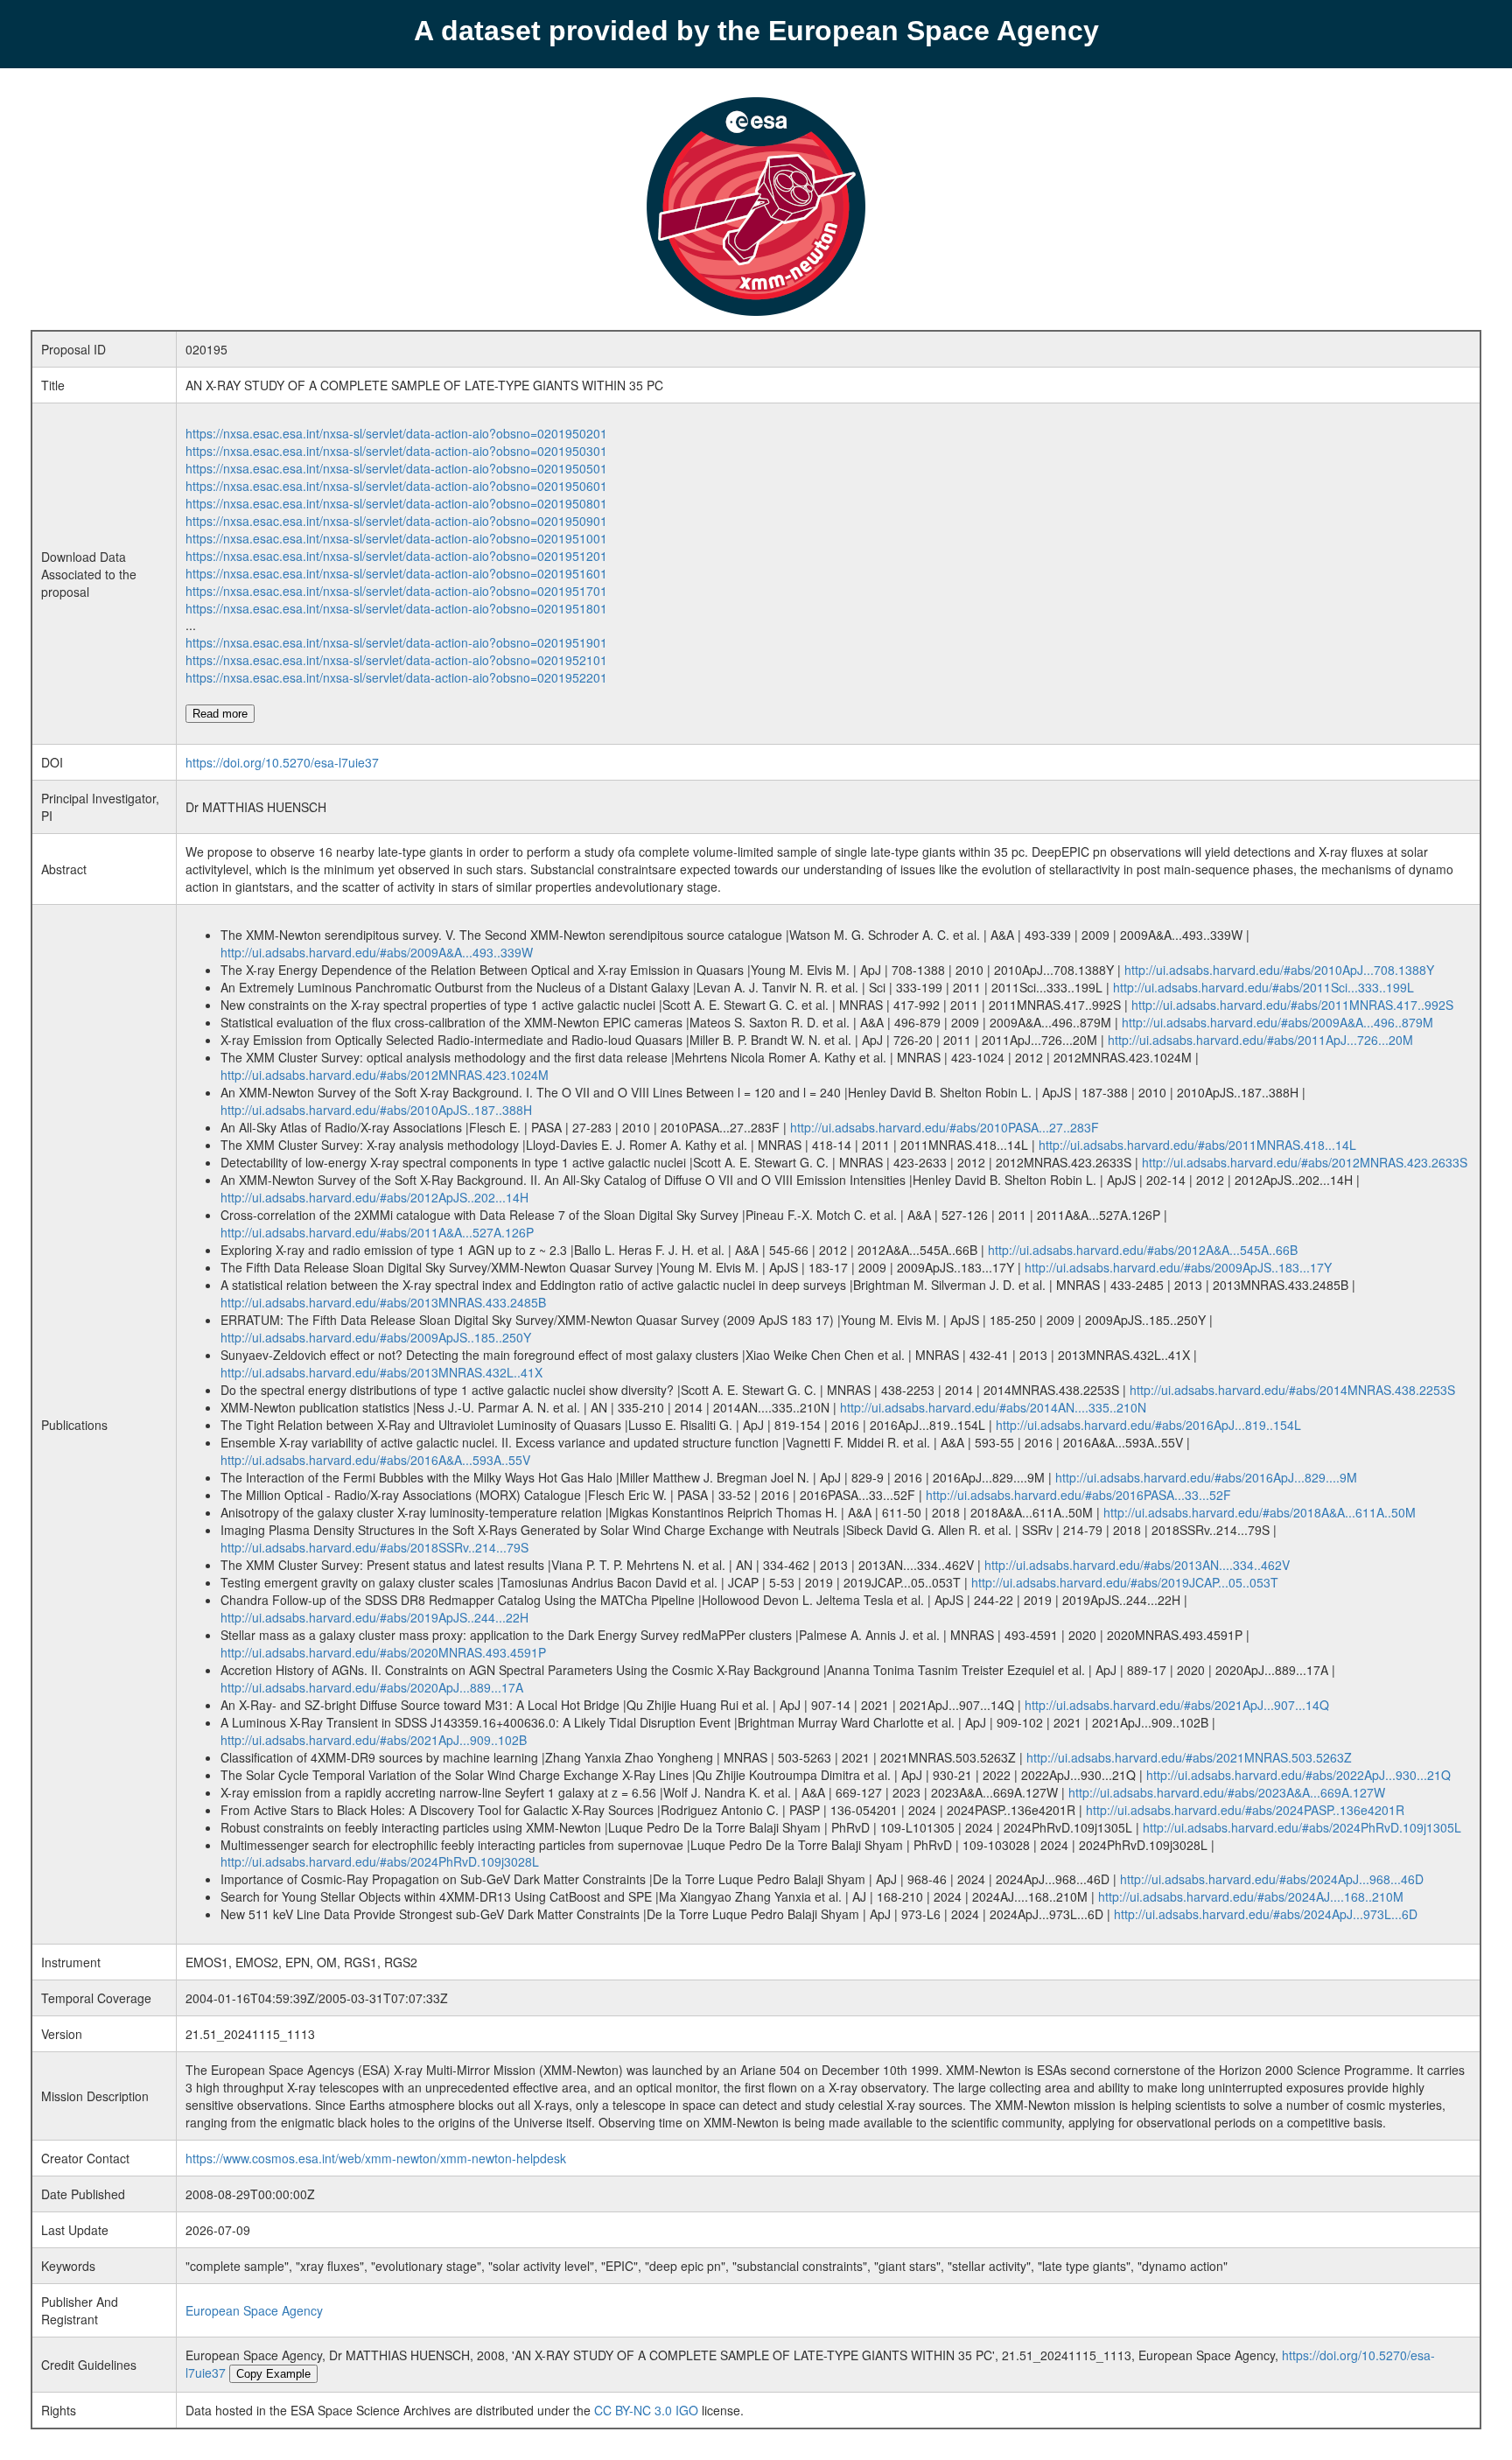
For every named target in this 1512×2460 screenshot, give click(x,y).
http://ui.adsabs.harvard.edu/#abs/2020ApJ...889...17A (372, 1687)
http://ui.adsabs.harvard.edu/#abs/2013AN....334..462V (1137, 1565)
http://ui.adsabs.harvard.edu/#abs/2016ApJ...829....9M (1206, 1477)
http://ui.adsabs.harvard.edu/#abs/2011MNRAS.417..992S (1292, 1005)
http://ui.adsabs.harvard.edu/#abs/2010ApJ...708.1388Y (1279, 970)
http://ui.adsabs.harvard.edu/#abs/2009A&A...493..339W (377, 952)
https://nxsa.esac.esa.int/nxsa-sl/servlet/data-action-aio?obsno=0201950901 (396, 521)
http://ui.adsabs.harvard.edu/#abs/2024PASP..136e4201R (1245, 1810)
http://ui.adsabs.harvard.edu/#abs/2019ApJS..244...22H (374, 1617)
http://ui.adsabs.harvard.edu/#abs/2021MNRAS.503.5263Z (1189, 1757)
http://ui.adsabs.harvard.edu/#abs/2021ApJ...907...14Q (1177, 1705)
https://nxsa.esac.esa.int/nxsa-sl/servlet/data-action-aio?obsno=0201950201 (396, 433)
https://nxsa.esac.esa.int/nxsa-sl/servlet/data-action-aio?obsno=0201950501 (396, 468)
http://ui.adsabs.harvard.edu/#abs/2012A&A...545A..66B (1143, 1250)
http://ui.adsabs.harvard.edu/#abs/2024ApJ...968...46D (1272, 1879)
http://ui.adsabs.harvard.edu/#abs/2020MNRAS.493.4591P (383, 1652)
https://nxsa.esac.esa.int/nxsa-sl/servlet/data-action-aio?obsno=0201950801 (396, 503)
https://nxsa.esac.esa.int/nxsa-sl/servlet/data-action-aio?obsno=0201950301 (396, 451)
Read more (220, 714)
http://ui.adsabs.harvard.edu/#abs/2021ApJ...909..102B (374, 1740)
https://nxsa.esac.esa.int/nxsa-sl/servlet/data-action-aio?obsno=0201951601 (396, 573)
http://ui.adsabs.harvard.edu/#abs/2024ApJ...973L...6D (1266, 1914)
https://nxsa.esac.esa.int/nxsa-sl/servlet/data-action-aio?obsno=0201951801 (396, 608)
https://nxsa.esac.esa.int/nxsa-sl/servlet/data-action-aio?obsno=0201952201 (396, 677)
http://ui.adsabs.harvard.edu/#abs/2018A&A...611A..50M (1260, 1512)
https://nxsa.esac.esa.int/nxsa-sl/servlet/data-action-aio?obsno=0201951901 (396, 642)
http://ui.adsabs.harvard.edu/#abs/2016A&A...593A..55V (375, 1460)
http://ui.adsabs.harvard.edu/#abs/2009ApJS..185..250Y (376, 1337)
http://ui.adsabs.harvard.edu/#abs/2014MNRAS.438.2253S (1292, 1390)
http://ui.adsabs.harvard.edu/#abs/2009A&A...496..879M (1277, 1022)
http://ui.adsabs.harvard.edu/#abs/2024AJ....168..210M (1251, 1896)
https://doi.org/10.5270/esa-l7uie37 (282, 762)
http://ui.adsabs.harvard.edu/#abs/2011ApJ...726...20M (1260, 1040)
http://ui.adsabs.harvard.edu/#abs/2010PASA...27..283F (945, 1127)
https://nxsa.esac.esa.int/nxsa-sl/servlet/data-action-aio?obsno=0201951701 (396, 591)
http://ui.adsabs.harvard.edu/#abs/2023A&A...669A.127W (1227, 1792)
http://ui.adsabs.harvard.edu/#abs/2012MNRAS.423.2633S (1305, 1162)
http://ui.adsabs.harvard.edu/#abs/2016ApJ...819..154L (1148, 1425)
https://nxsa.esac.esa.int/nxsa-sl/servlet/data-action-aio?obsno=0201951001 (396, 538)
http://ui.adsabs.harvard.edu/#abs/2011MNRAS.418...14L (1197, 1145)
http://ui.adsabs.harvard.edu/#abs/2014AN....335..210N (993, 1407)
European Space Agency (254, 2310)
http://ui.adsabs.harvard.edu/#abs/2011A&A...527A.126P (377, 1232)
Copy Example (273, 2374)
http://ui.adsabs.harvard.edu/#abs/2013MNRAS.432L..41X (381, 1372)
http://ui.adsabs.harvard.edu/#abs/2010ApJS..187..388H (376, 1110)
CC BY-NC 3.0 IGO (646, 2410)
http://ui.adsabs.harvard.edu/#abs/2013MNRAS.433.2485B (383, 1302)
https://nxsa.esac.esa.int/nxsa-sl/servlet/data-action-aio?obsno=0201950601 (396, 486)
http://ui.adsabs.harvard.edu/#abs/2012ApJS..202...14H (374, 1197)
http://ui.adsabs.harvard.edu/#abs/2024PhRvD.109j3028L (380, 1861)
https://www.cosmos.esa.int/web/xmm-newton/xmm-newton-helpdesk (376, 2158)
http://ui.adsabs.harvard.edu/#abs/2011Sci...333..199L (1263, 987)
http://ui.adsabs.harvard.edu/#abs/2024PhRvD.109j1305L (1302, 1827)
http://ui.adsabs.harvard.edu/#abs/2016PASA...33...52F (1078, 1495)
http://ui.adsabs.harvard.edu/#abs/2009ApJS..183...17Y (1178, 1267)
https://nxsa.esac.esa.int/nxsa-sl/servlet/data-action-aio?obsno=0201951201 (396, 556)
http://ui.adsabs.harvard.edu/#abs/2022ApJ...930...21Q (1298, 1775)
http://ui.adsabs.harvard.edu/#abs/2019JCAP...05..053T (1125, 1582)
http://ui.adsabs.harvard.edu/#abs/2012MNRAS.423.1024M (385, 1075)
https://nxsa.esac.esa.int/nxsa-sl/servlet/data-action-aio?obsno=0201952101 (396, 660)
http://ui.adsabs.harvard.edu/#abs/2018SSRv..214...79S (374, 1547)
